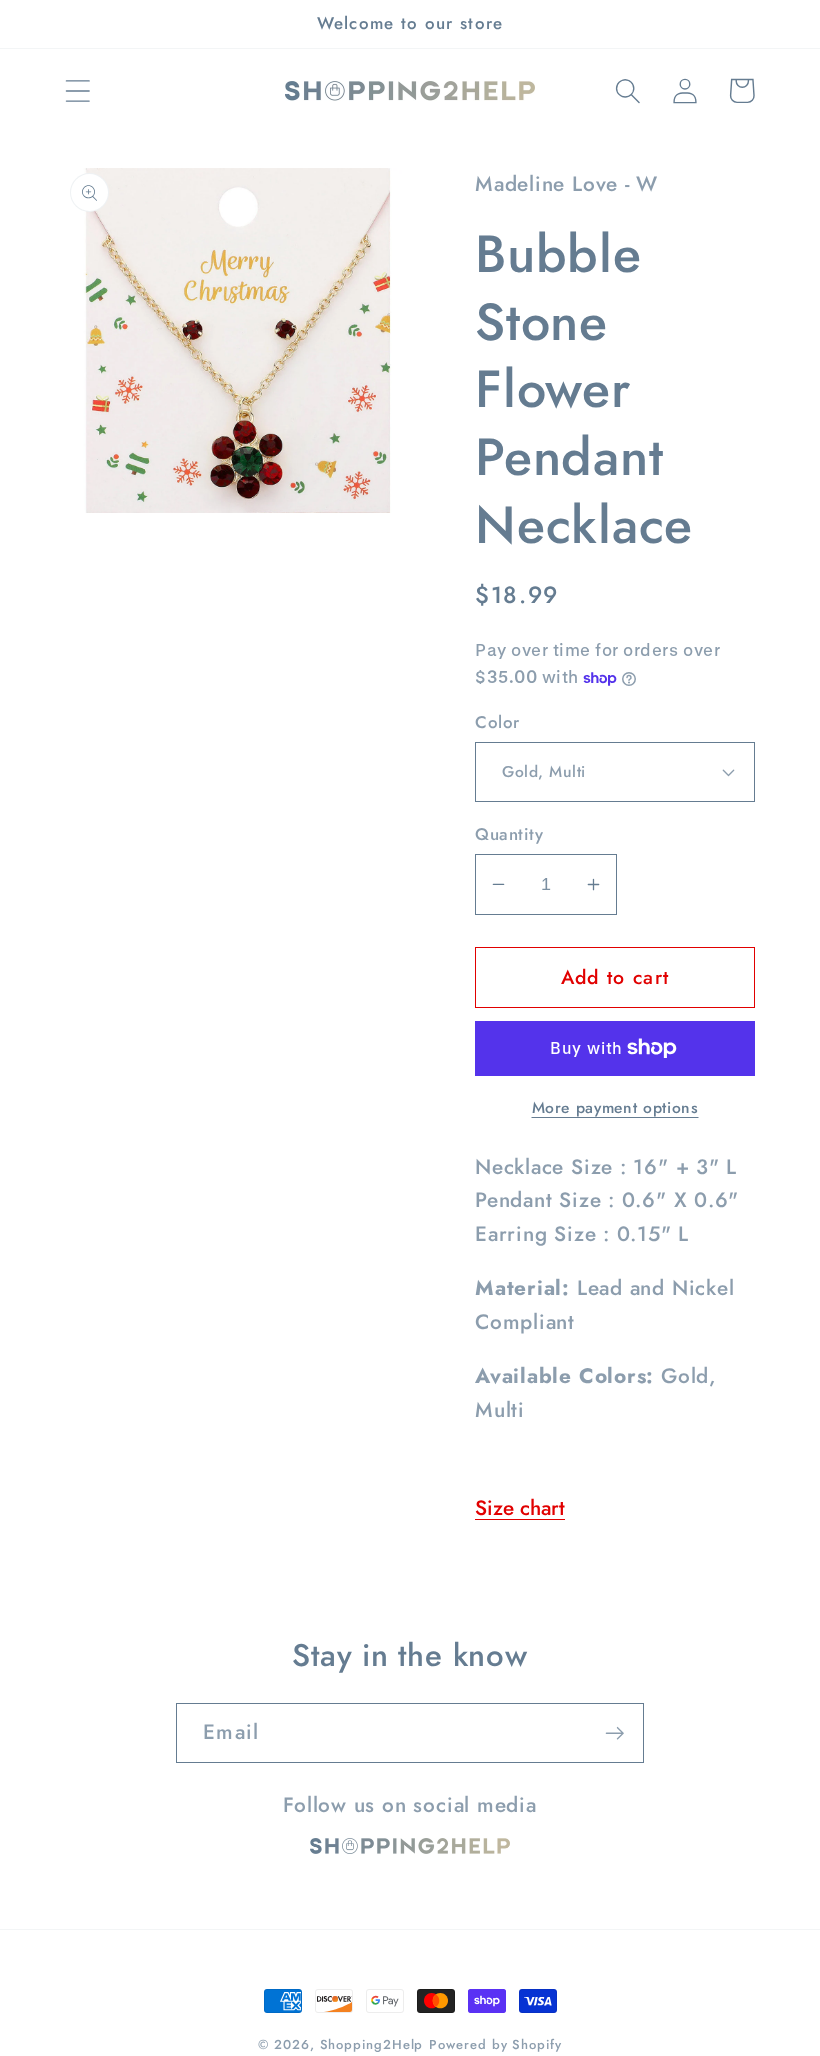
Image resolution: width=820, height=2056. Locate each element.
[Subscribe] (614, 1733)
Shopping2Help (372, 2044)
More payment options (615, 1108)
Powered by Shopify (495, 2044)
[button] (77, 90)
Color (497, 722)
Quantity (509, 834)
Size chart (520, 1508)
